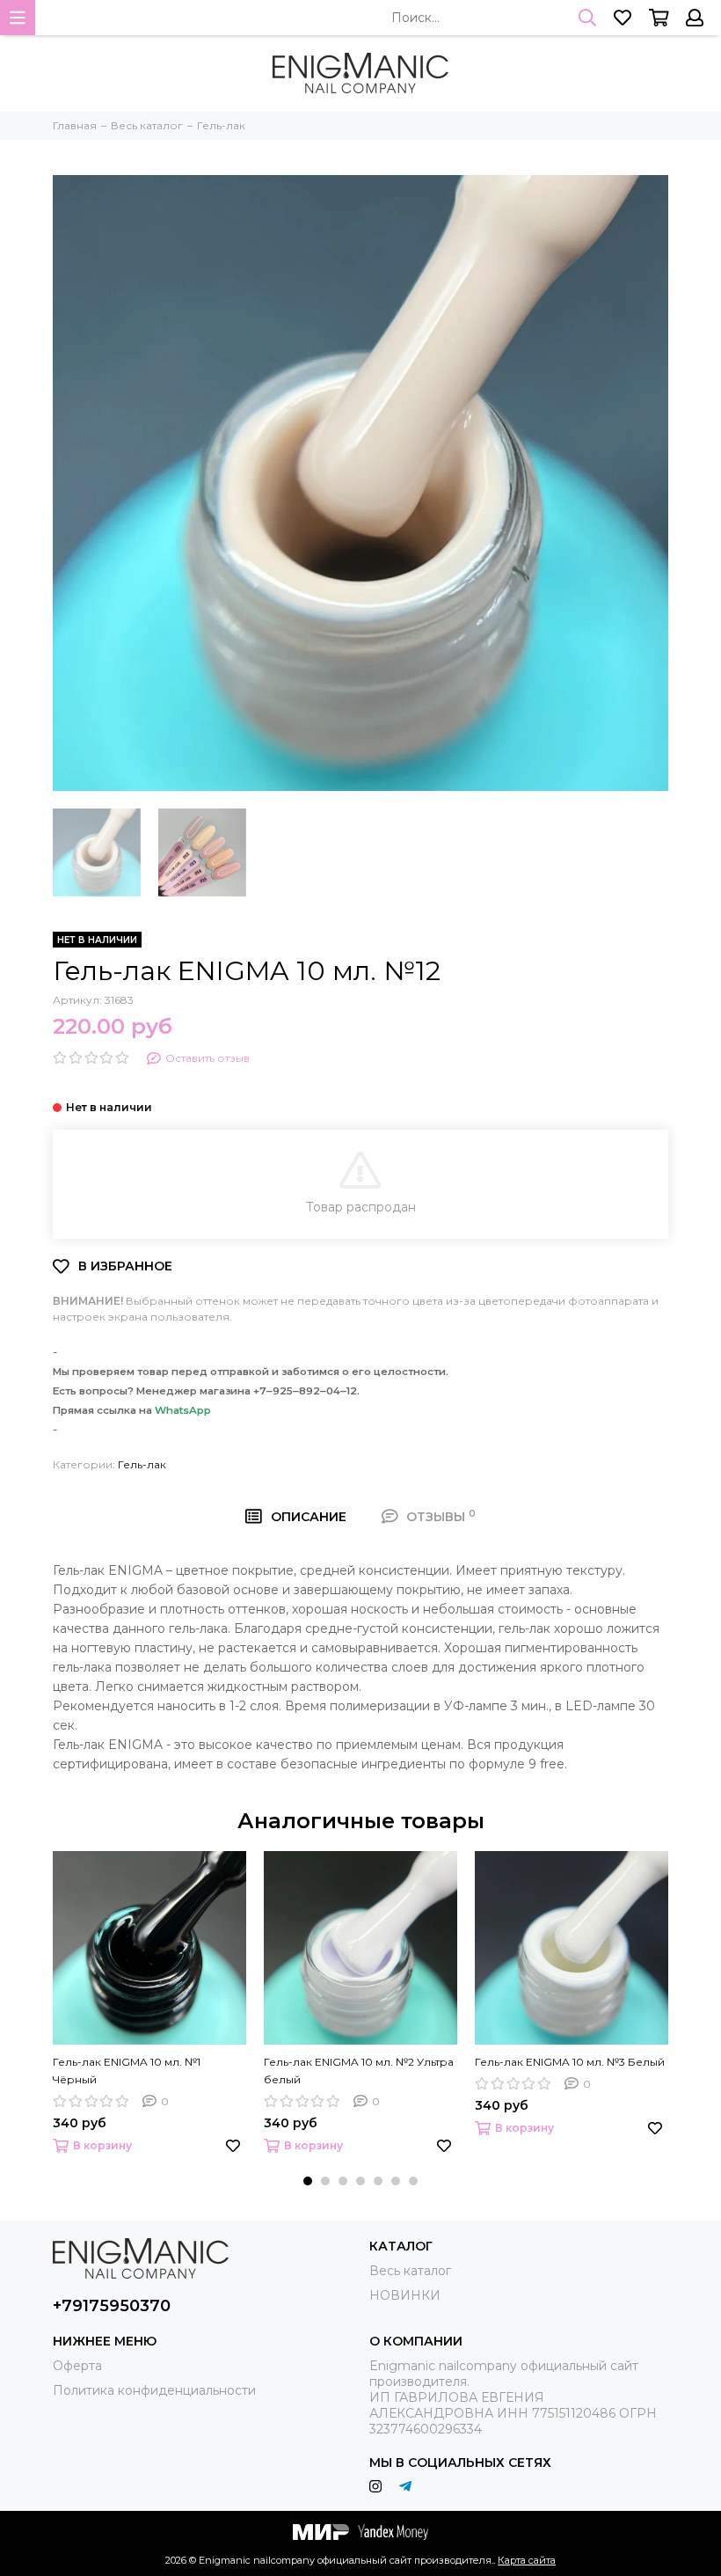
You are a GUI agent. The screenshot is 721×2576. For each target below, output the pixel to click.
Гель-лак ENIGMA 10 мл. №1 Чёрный (127, 2071)
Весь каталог (410, 2271)
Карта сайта (527, 2560)
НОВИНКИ (405, 2295)
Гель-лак (142, 1464)
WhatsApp (183, 1410)
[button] (308, 2181)
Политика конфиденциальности (154, 2390)
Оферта (77, 2366)
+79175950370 (112, 2306)
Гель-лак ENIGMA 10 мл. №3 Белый (570, 2062)
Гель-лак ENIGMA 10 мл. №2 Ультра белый (359, 2071)
